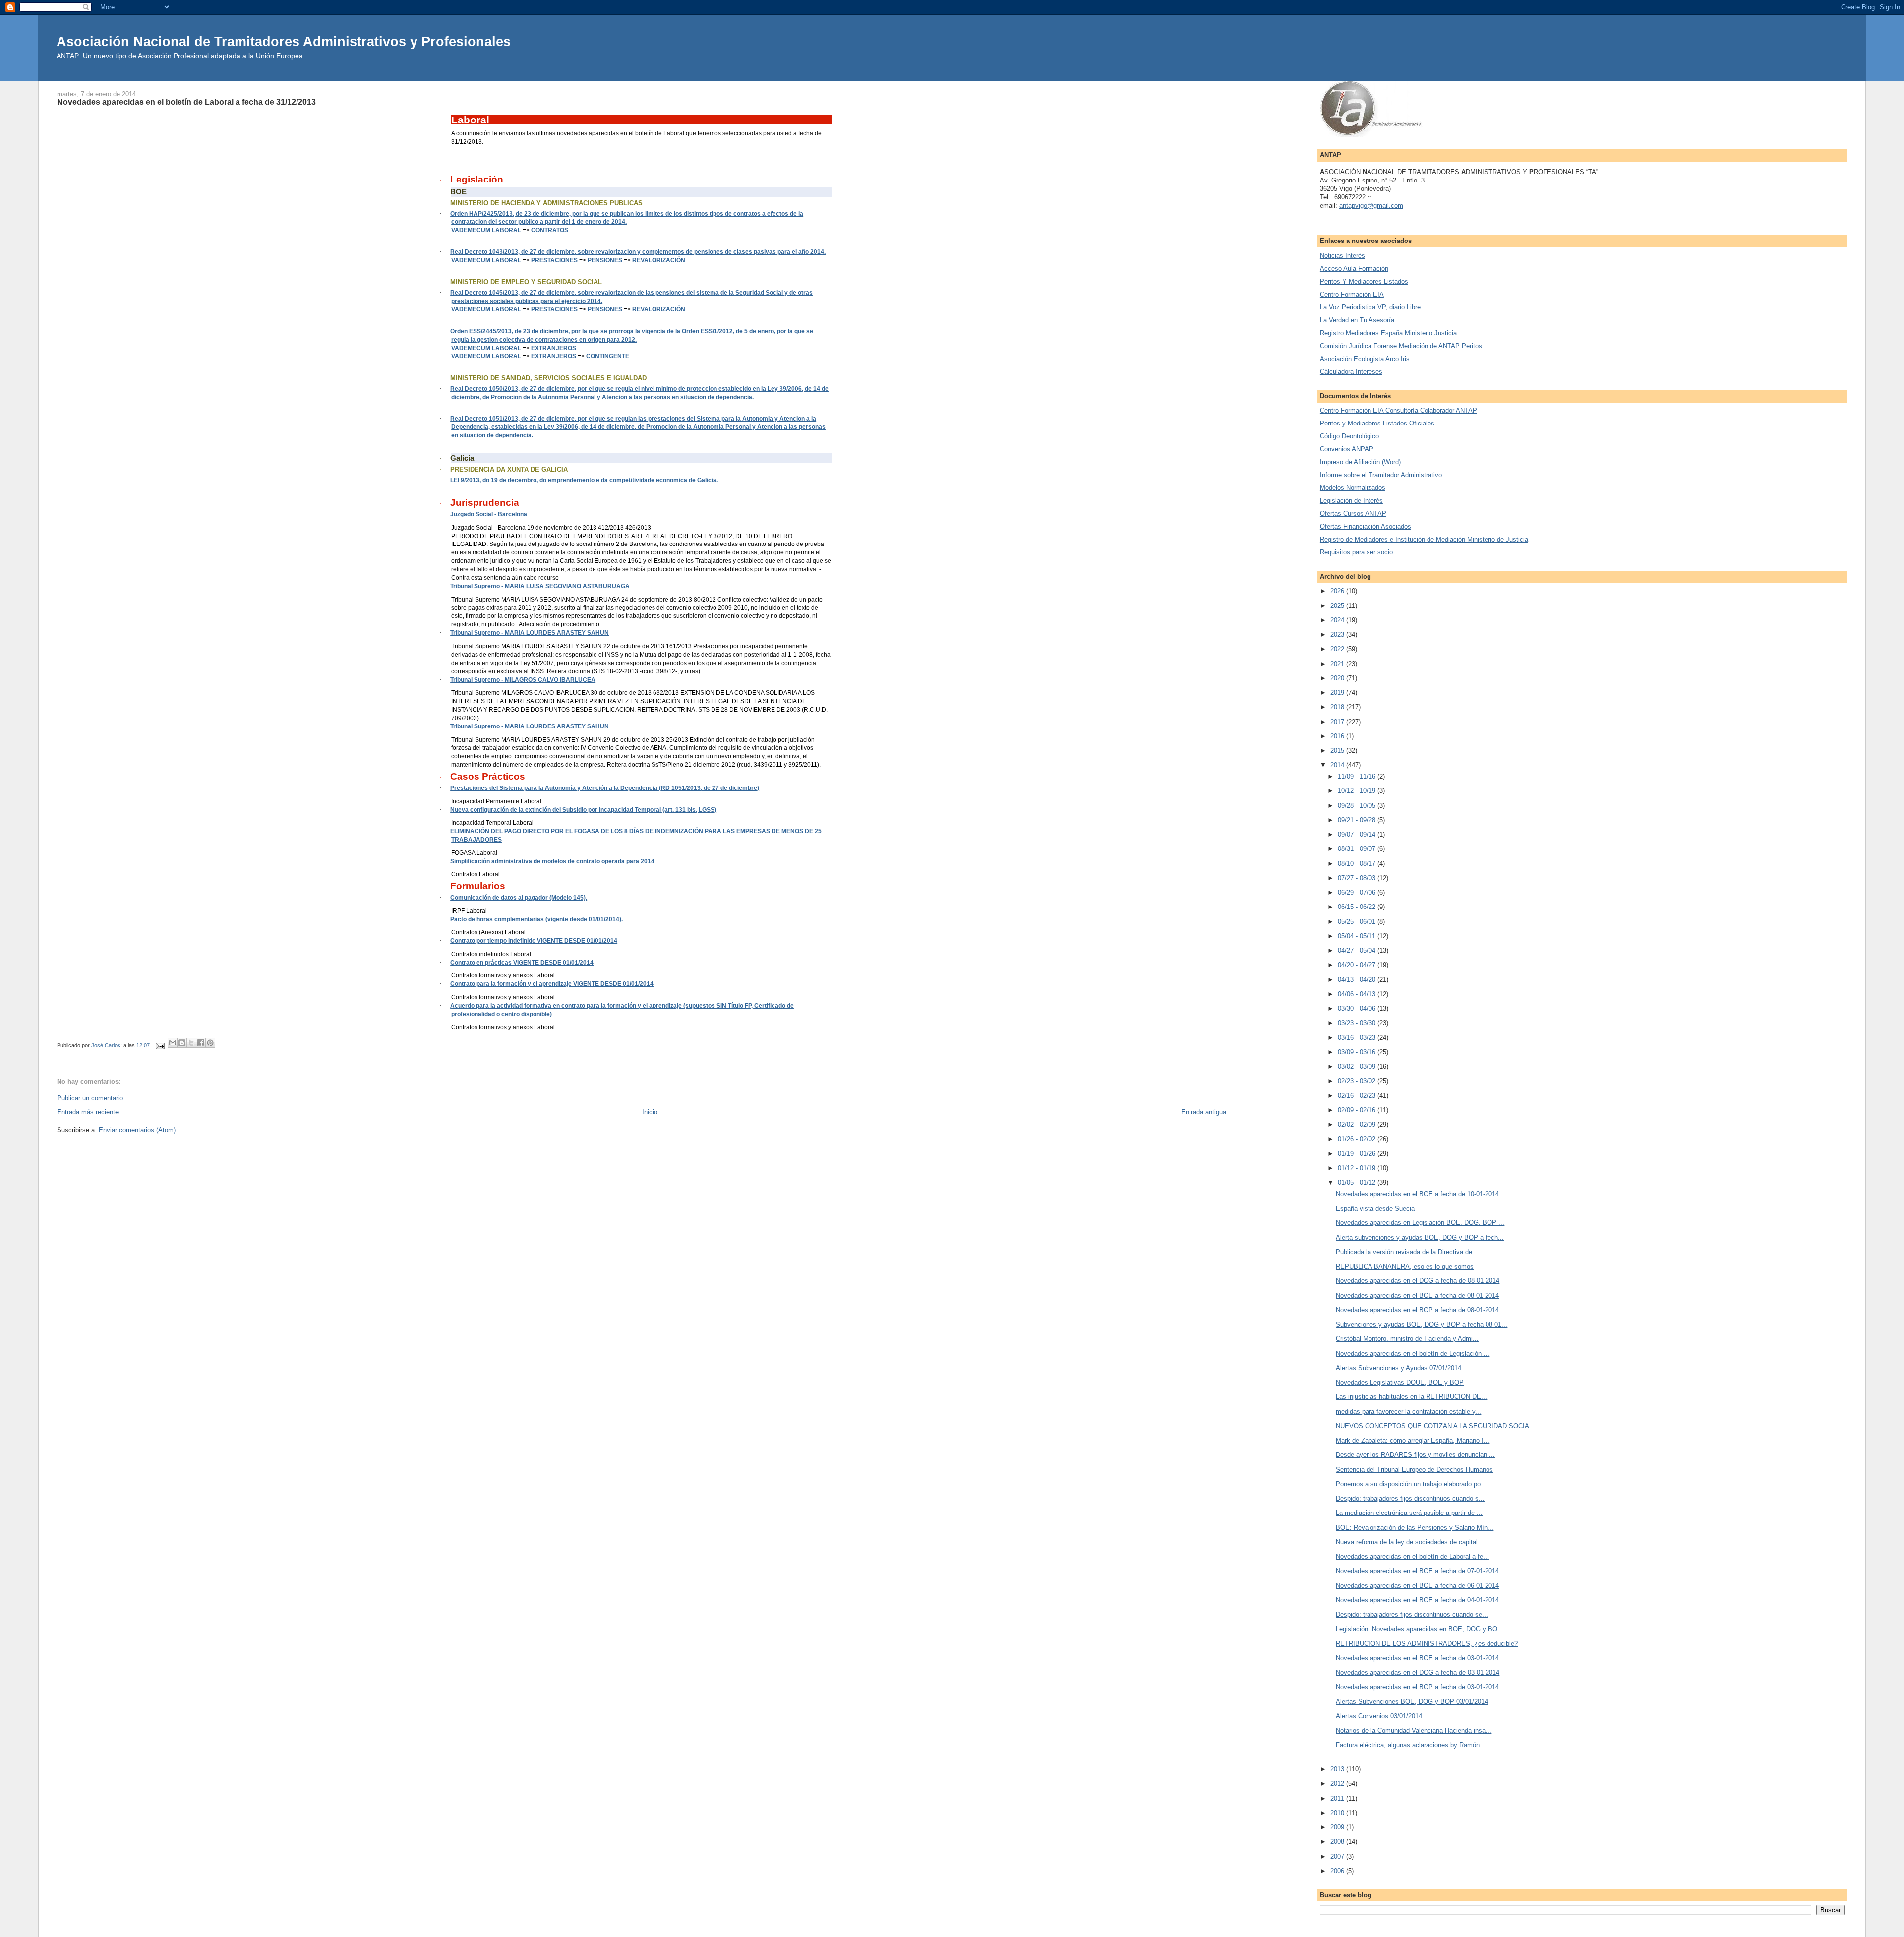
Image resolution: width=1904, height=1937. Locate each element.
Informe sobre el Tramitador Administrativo (1381, 475)
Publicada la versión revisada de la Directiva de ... (1408, 1252)
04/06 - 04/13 (1358, 994)
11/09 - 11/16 (1358, 776)
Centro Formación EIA (1352, 294)
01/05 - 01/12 (1358, 1182)
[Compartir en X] (191, 1043)
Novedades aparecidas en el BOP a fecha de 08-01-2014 (1417, 1310)
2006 (1338, 1871)
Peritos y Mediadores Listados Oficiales (1377, 423)
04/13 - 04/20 (1358, 980)
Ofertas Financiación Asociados (1366, 526)
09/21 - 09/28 (1358, 820)
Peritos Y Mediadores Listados (1364, 281)
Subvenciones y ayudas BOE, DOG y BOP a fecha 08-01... (1422, 1324)
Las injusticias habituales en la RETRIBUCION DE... (1411, 1397)
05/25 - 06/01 (1358, 922)
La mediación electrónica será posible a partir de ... (1409, 1513)
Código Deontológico (1349, 436)
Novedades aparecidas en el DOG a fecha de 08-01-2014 (1418, 1281)
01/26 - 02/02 (1358, 1139)
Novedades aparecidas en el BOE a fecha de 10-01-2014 (1417, 1194)
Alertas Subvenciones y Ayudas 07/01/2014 (1398, 1368)
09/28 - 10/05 (1358, 806)
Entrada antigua (1204, 1112)
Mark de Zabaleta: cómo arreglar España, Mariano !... (1413, 1440)
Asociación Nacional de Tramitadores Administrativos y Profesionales (284, 41)
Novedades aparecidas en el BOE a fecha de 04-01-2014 (1417, 1600)
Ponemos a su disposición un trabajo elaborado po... (1411, 1484)
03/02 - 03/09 (1358, 1066)
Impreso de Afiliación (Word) (1360, 462)
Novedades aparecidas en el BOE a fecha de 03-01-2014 (1417, 1658)
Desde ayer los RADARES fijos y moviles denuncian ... (1415, 1455)
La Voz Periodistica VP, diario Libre (1370, 307)
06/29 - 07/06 (1358, 892)
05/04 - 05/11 (1358, 936)
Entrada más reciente (88, 1112)
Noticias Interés (1342, 256)
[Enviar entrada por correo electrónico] (160, 1045)
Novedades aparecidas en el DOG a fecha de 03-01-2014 (1418, 1672)
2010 (1338, 1813)
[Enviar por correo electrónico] (173, 1043)
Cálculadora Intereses (1351, 372)
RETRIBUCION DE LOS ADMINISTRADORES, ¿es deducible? (1427, 1644)
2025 (1338, 606)
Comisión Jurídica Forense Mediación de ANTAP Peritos (1401, 346)
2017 (1338, 722)
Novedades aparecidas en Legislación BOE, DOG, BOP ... (1420, 1223)
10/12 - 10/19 (1358, 791)
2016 (1338, 736)
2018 (1338, 707)
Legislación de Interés (1351, 501)
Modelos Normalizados (1353, 488)
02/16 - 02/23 (1358, 1096)
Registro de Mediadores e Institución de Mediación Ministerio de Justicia (1424, 539)
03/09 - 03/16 (1358, 1052)
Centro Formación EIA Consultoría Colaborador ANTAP (1398, 410)
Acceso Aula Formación (1354, 269)
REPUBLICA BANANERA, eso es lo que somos (1405, 1266)
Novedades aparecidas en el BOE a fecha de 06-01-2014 (1417, 1586)
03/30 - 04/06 (1358, 1008)
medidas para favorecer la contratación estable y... (1408, 1412)
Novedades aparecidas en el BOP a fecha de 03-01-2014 (1417, 1687)
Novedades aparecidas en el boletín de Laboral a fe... (1412, 1556)
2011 (1338, 1798)
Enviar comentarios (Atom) (137, 1130)
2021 (1338, 664)
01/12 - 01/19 (1358, 1168)
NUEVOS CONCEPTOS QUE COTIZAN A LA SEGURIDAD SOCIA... (1435, 1426)
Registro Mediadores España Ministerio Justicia (1388, 333)
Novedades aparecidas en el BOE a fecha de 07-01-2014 (1417, 1571)
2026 (1338, 591)
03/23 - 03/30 (1358, 1023)
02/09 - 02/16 (1358, 1110)
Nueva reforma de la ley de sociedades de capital (1407, 1542)
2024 (1338, 620)
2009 (1338, 1827)
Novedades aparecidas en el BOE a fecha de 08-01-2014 (1417, 1296)
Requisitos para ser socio (1356, 552)
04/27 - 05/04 (1358, 950)
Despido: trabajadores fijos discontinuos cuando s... (1410, 1498)
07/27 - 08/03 (1358, 878)
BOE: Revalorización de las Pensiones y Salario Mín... (1415, 1528)
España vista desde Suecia (1375, 1208)
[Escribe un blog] (182, 1043)
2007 (1338, 1856)
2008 (1338, 1842)
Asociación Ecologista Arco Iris (1365, 359)
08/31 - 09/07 (1358, 849)
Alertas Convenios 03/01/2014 (1379, 1716)
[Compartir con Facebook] (201, 1043)
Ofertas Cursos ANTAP (1353, 514)
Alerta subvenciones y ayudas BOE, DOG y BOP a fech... (1420, 1238)
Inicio (650, 1112)
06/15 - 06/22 (1358, 907)
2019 (1338, 693)
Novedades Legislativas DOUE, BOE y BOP (1400, 1382)
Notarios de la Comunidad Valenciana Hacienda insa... (1414, 1730)
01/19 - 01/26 (1358, 1154)
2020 (1338, 678)
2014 (1338, 765)
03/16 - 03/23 (1358, 1038)
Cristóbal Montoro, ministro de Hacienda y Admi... (1407, 1339)
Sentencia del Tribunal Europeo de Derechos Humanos (1414, 1470)
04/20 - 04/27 (1358, 965)
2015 (1338, 751)
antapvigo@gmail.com (1371, 206)
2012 (1338, 1784)
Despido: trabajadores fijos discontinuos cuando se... (1412, 1614)
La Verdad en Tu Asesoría (1357, 320)
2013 (1338, 1769)
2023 (1338, 635)
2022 (1338, 649)
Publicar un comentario (90, 1098)
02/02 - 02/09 (1358, 1124)
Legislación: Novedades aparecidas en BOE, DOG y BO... (1420, 1629)
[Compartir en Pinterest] (210, 1043)
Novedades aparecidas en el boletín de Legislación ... (1413, 1354)
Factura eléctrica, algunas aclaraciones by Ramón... (1411, 1745)
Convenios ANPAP (1347, 449)
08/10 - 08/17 (1358, 864)
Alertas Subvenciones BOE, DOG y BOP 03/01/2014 (1412, 1702)
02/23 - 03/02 (1358, 1081)
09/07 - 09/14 (1358, 834)
